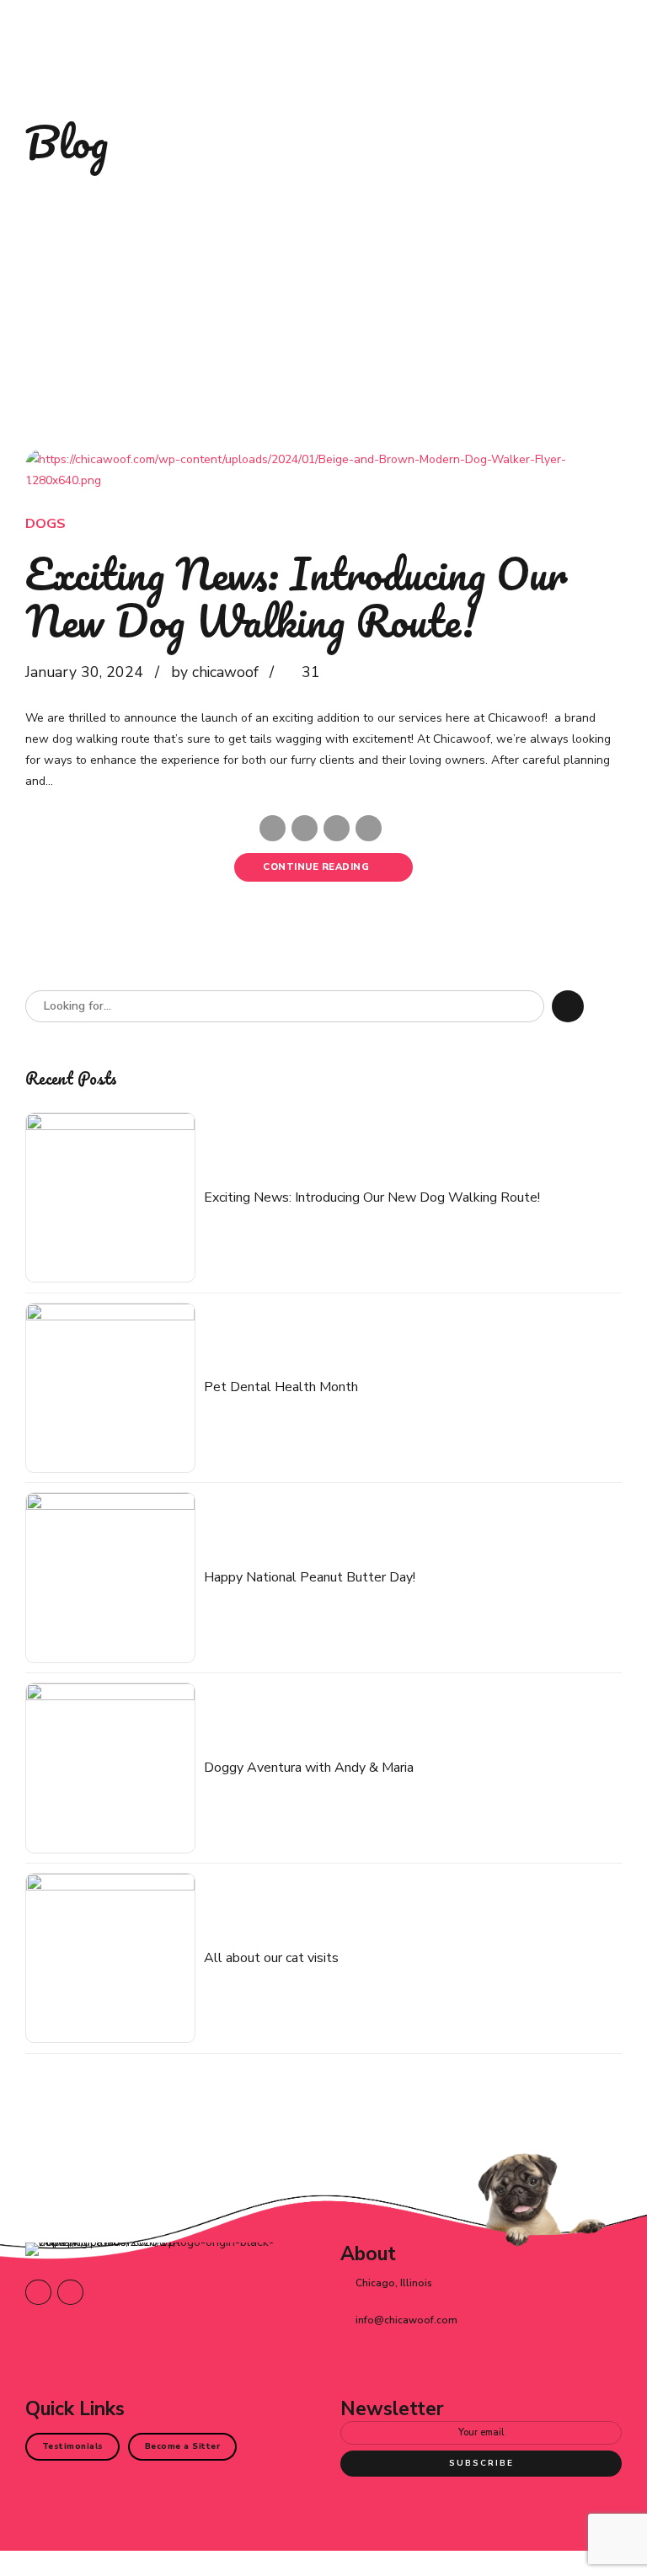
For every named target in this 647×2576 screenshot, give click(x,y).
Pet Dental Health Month (281, 1387)
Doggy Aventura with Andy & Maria (309, 1768)
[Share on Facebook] (273, 828)
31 (311, 672)
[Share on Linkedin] (337, 828)
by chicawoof (215, 672)
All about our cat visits (271, 1958)
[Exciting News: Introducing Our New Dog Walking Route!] (323, 470)
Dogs (45, 524)
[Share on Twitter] (305, 828)
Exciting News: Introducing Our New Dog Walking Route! (297, 597)
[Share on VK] (369, 828)
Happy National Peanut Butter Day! (310, 1578)
